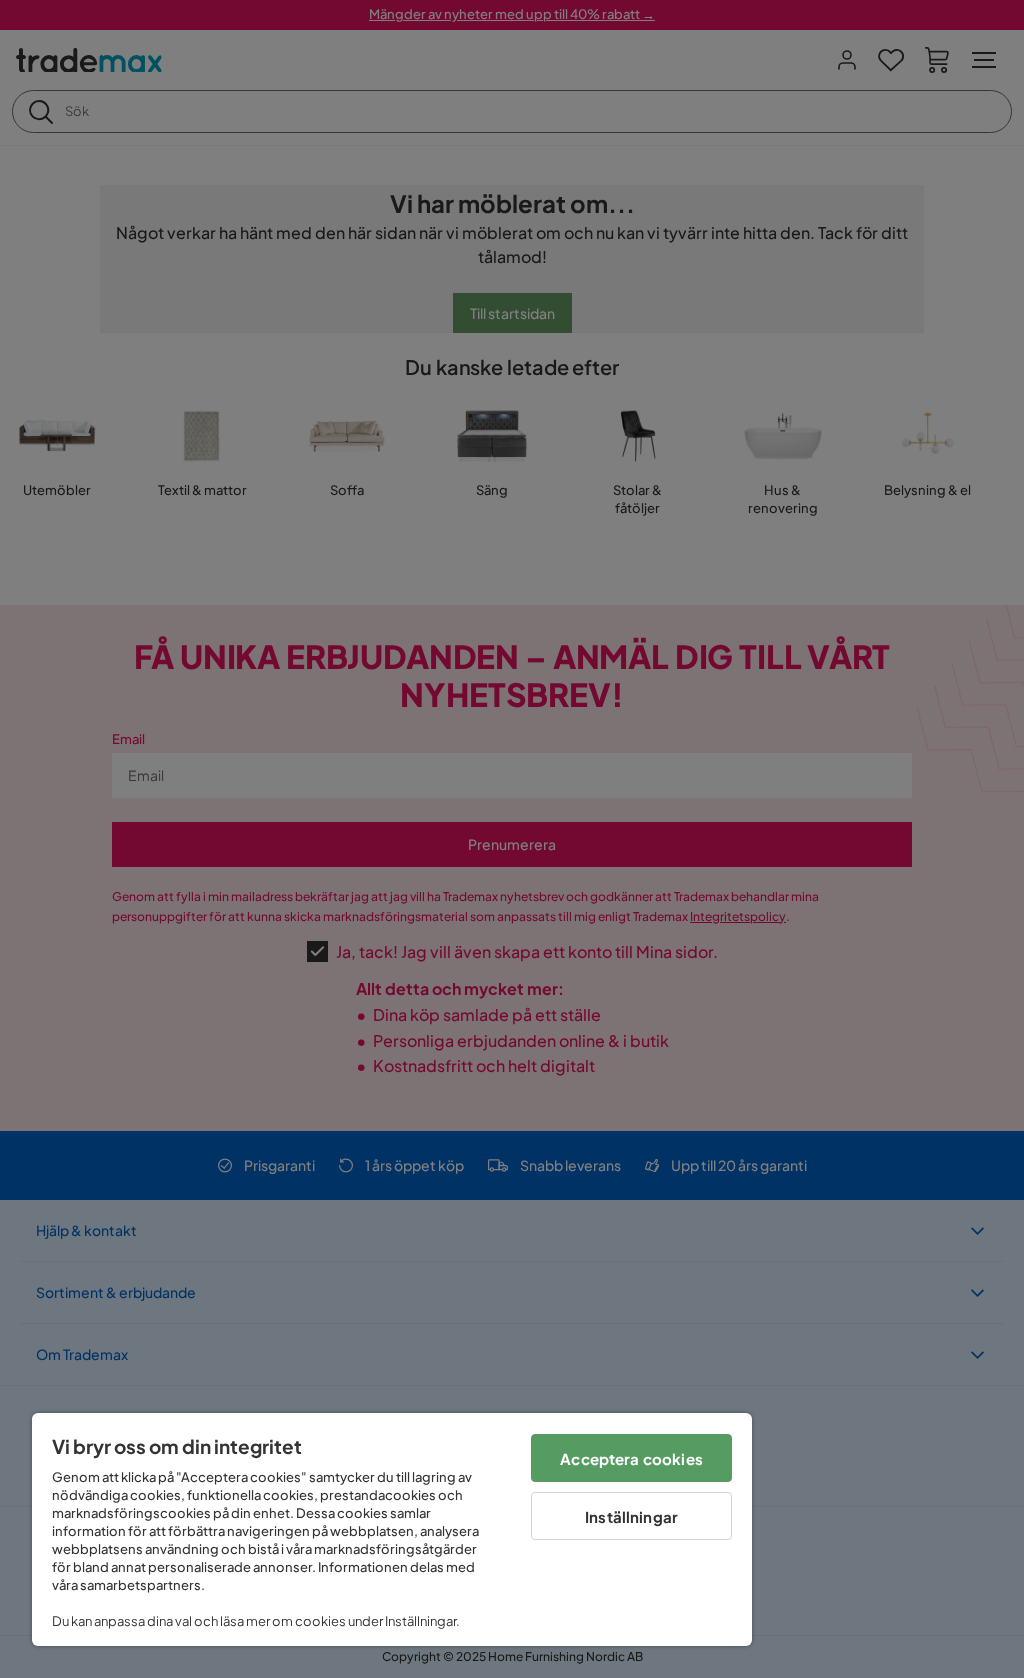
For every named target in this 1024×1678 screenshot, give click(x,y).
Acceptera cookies (631, 1458)
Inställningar (631, 1516)
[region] (392, 1529)
